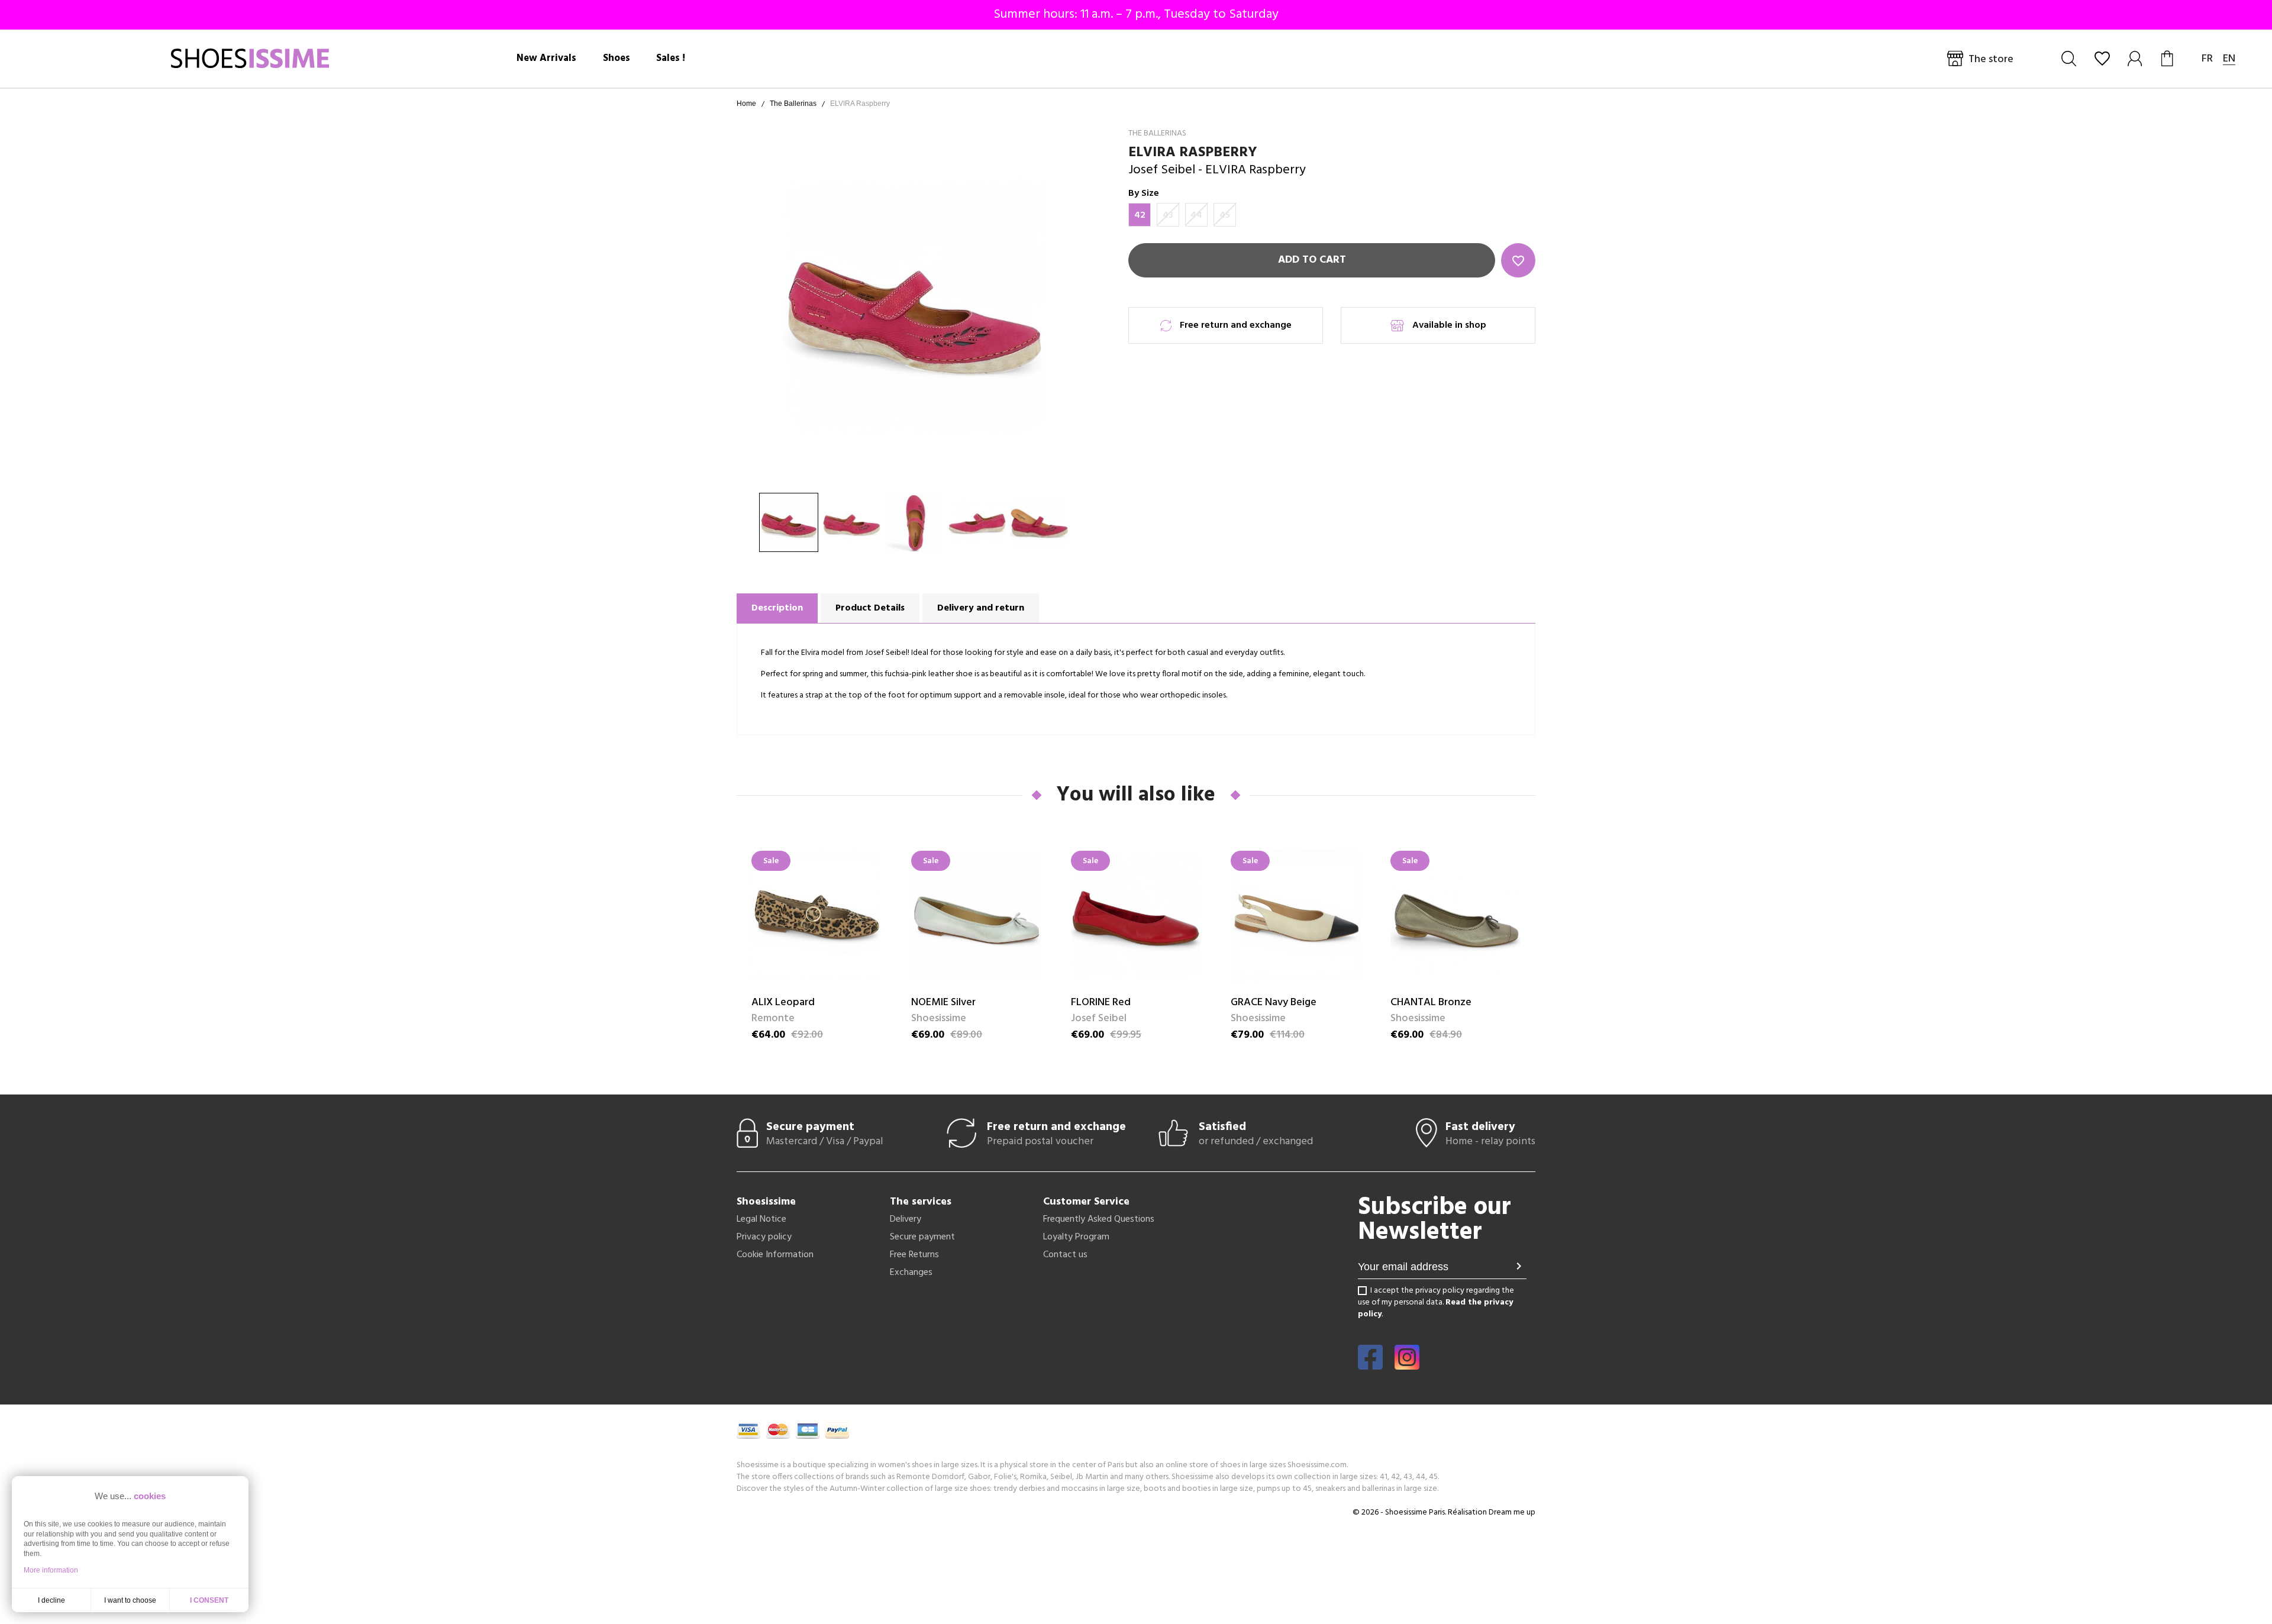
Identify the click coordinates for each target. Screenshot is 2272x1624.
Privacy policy (764, 1237)
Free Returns (914, 1255)
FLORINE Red (1101, 1003)
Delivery (906, 1219)
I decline (51, 1600)
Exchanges (911, 1273)
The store (1991, 59)
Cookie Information (775, 1255)
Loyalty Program (1076, 1237)
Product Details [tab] (870, 608)
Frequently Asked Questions (1099, 1219)
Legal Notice (761, 1219)
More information (51, 1570)
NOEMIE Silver (943, 1003)
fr (2207, 59)
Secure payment (922, 1237)
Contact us (1065, 1255)
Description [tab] (777, 608)
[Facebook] (1370, 1365)
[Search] (2069, 59)
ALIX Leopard (783, 1003)
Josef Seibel (1162, 170)
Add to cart (1312, 260)
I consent (209, 1600)
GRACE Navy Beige (1274, 1003)
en (2229, 59)
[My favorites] (2102, 59)
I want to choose (130, 1600)
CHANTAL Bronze (1431, 1003)
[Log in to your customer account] (2136, 59)
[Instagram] (1407, 1365)
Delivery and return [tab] (981, 608)
